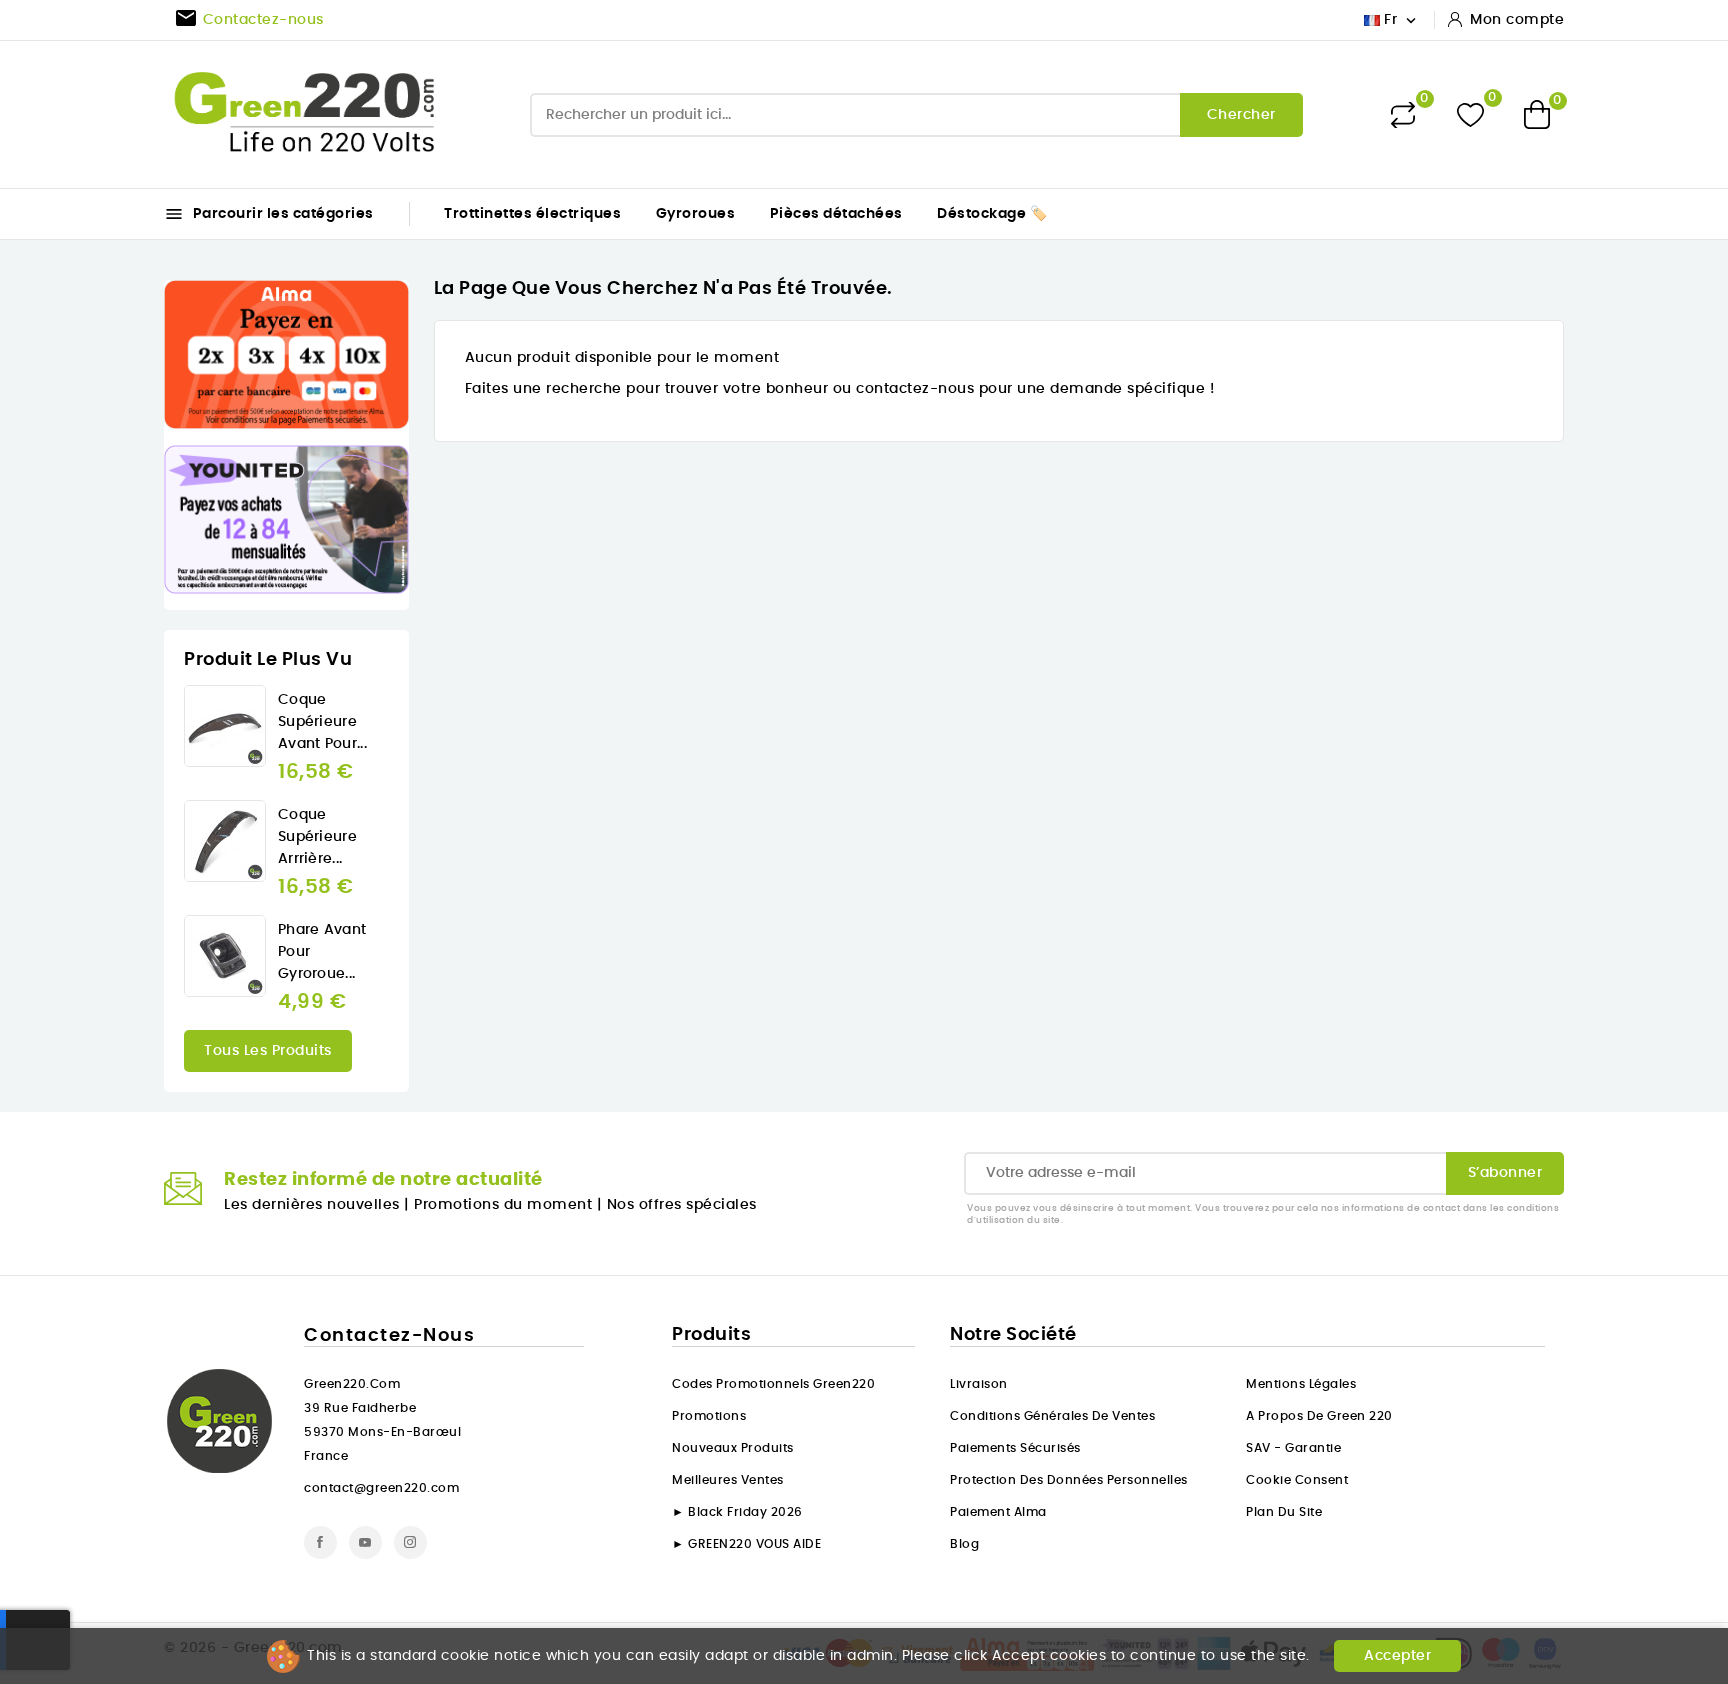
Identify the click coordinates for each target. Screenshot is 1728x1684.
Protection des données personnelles (1069, 1480)
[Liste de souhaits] (1470, 114)
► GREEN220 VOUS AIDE (746, 1544)
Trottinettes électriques (532, 214)
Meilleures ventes (728, 1480)
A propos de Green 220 (1319, 1416)
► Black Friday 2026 (737, 1512)
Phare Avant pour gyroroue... (322, 952)
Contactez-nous (389, 1336)
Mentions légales (1301, 1384)
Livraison (979, 1384)
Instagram (410, 1542)
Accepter (1397, 1656)
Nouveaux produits (733, 1448)
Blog (964, 1544)
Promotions (709, 1416)
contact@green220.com (381, 1488)
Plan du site (1284, 1512)
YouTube (365, 1542)
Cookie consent (1297, 1480)
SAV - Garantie (1293, 1448)
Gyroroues (696, 214)
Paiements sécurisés (1015, 1448)
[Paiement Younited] (286, 519)
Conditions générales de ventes (1052, 1416)
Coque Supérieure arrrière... (317, 837)
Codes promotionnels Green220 (773, 1384)
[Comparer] (1403, 115)
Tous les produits (268, 1051)
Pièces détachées (836, 214)
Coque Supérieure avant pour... (322, 722)
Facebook (320, 1542)
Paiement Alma (998, 1512)
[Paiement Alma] (286, 354)
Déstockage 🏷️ (992, 214)
